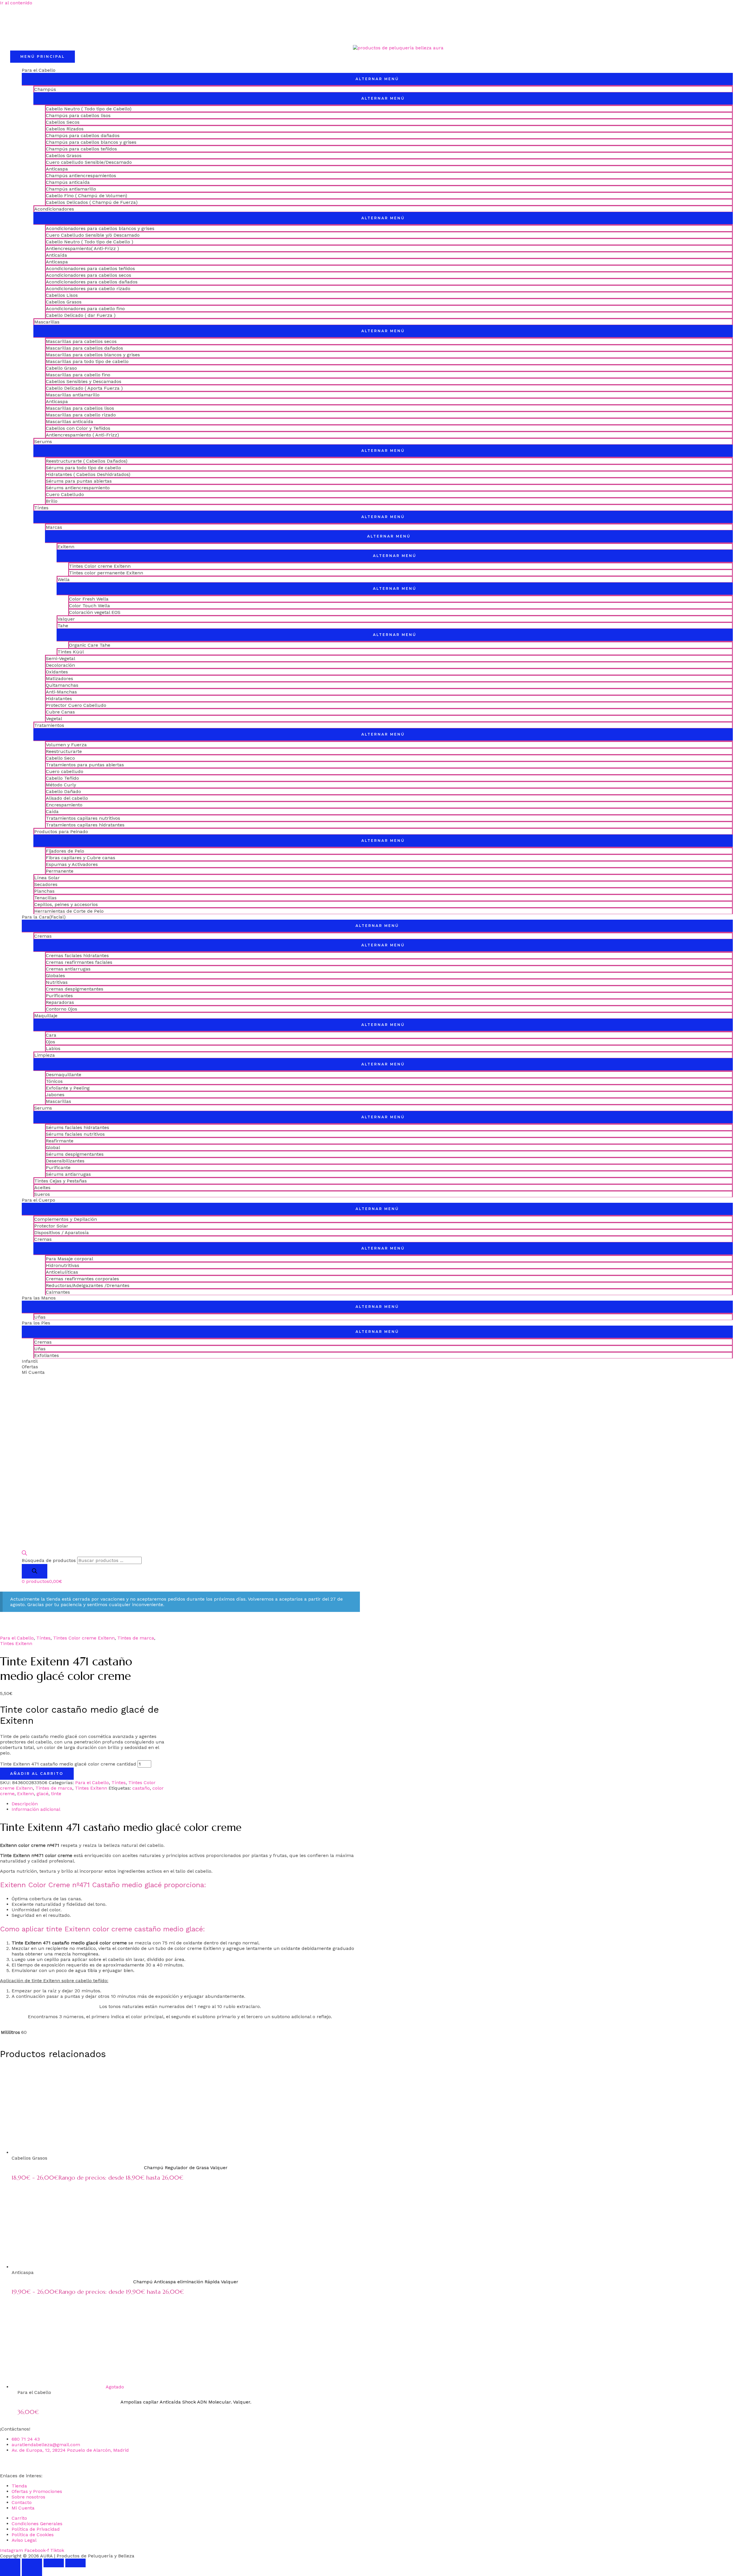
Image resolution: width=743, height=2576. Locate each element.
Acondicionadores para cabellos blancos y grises (100, 228)
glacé (43, 1794)
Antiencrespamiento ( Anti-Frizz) (82, 435)
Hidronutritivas (63, 1265)
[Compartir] (54, 2563)
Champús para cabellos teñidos (81, 149)
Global (53, 1147)
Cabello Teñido (62, 778)
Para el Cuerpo (38, 1200)
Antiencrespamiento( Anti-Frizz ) (82, 248)
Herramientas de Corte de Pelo (69, 911)
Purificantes (59, 996)
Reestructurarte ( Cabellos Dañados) (87, 461)
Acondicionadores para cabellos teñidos (90, 268)
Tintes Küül (71, 652)
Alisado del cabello (67, 798)
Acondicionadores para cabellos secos (89, 275)
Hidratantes (59, 699)
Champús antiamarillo (71, 189)
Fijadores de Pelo (65, 851)
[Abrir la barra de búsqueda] (24, 1554)
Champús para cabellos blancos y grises (91, 142)
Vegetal (54, 719)
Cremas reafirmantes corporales (82, 1279)
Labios (53, 1048)
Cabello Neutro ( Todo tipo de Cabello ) (90, 242)
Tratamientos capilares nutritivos (83, 818)
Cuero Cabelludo (65, 494)
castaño (141, 1788)
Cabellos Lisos (62, 295)
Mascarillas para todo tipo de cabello (87, 361)
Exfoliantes (47, 1355)
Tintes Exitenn (16, 1643)
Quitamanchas (62, 685)
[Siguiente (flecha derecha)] (32, 2572)
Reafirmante (60, 1141)
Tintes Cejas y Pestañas (61, 1181)
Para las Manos (39, 1298)
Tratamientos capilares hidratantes (85, 825)
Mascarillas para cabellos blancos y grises (93, 355)
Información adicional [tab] (36, 1809)
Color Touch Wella (90, 606)
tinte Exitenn (45, 1981)
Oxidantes (57, 672)
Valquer (66, 619)
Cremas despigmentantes (75, 989)
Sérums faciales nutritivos (75, 1134)
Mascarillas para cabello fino (78, 375)
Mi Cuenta (33, 1372)
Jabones (55, 1095)
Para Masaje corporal (70, 1259)
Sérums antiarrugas (68, 1174)
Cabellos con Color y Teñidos (78, 428)
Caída (52, 811)
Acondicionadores (54, 209)
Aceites (42, 1188)
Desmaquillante (64, 1075)
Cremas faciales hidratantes (77, 956)
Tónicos (54, 1081)
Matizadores (59, 678)
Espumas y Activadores (72, 864)
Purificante (58, 1167)
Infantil (30, 1361)
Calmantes (58, 1292)
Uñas (40, 1317)
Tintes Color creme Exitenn (100, 566)
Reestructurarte (64, 751)
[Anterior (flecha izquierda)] (10, 2572)
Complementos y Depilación (66, 1219)
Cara (51, 1035)
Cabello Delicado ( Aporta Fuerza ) (84, 388)
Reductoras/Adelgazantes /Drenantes (88, 1285)
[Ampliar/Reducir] (10, 2563)
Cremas (43, 936)
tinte (56, 1794)
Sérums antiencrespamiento (78, 488)
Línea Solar (47, 878)
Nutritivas (57, 982)
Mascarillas (47, 322)
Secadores (46, 884)
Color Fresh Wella (89, 599)
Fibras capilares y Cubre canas (81, 858)
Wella (64, 579)
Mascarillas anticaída (70, 421)
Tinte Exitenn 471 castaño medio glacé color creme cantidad (68, 1764)
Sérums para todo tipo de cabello (83, 468)
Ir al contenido (16, 3)
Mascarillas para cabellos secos (81, 341)
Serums (43, 442)
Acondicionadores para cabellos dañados (92, 282)
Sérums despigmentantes (75, 1154)
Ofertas (30, 1367)
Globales (55, 976)
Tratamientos (49, 725)
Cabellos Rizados (65, 129)
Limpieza (45, 1055)
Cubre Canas (60, 712)
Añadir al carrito (37, 1774)
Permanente (60, 871)
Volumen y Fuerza (66, 745)
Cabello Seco (60, 758)
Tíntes (41, 508)
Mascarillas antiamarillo (73, 395)
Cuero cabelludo (65, 771)
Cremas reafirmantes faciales (79, 962)
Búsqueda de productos (49, 1560)
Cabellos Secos (63, 122)
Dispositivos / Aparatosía (62, 1233)
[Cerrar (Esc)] (75, 2563)
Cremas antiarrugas (68, 969)
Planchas (44, 891)
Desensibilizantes (65, 1161)
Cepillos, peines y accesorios (66, 904)
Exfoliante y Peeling (68, 1088)
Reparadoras (60, 1002)
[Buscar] (35, 1571)
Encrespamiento (64, 805)
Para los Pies (36, 1323)
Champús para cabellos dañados (83, 135)
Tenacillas (45, 898)
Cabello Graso (61, 368)
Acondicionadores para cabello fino (85, 309)
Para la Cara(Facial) (44, 917)
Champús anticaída (68, 182)
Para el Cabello (39, 70)
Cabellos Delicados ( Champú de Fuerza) (92, 202)
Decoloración (60, 665)
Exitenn (66, 547)
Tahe (63, 626)
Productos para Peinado (61, 832)
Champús (45, 89)
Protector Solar (51, 1226)
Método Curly (61, 785)
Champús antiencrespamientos (81, 176)
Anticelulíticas (62, 1272)
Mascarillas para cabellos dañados (84, 348)
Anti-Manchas (61, 692)
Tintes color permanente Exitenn (106, 573)
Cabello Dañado (63, 791)
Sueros (42, 1194)
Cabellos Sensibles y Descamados (84, 381)
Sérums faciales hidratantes (77, 1127)
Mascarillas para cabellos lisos (80, 408)
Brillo (52, 501)
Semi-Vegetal (61, 658)
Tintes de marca (136, 1638)
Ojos (51, 1042)
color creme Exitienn (198, 1948)
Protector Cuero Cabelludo (76, 705)
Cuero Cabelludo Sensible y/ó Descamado (93, 235)
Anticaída (56, 255)
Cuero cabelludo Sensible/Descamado (89, 162)
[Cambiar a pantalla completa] (32, 2563)
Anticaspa (57, 169)
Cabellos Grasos (64, 156)
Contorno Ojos (62, 1009)
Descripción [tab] (25, 1804)
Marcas (54, 527)
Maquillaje (46, 1016)
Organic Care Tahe (90, 645)
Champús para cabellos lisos (78, 115)
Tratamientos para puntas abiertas (85, 765)
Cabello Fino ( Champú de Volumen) (86, 196)
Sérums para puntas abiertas (79, 481)
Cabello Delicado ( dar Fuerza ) (81, 315)
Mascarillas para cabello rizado (81, 415)
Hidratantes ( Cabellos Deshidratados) (88, 474)
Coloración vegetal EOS (95, 612)
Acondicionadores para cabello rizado (88, 288)
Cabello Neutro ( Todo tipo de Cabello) (89, 109)
